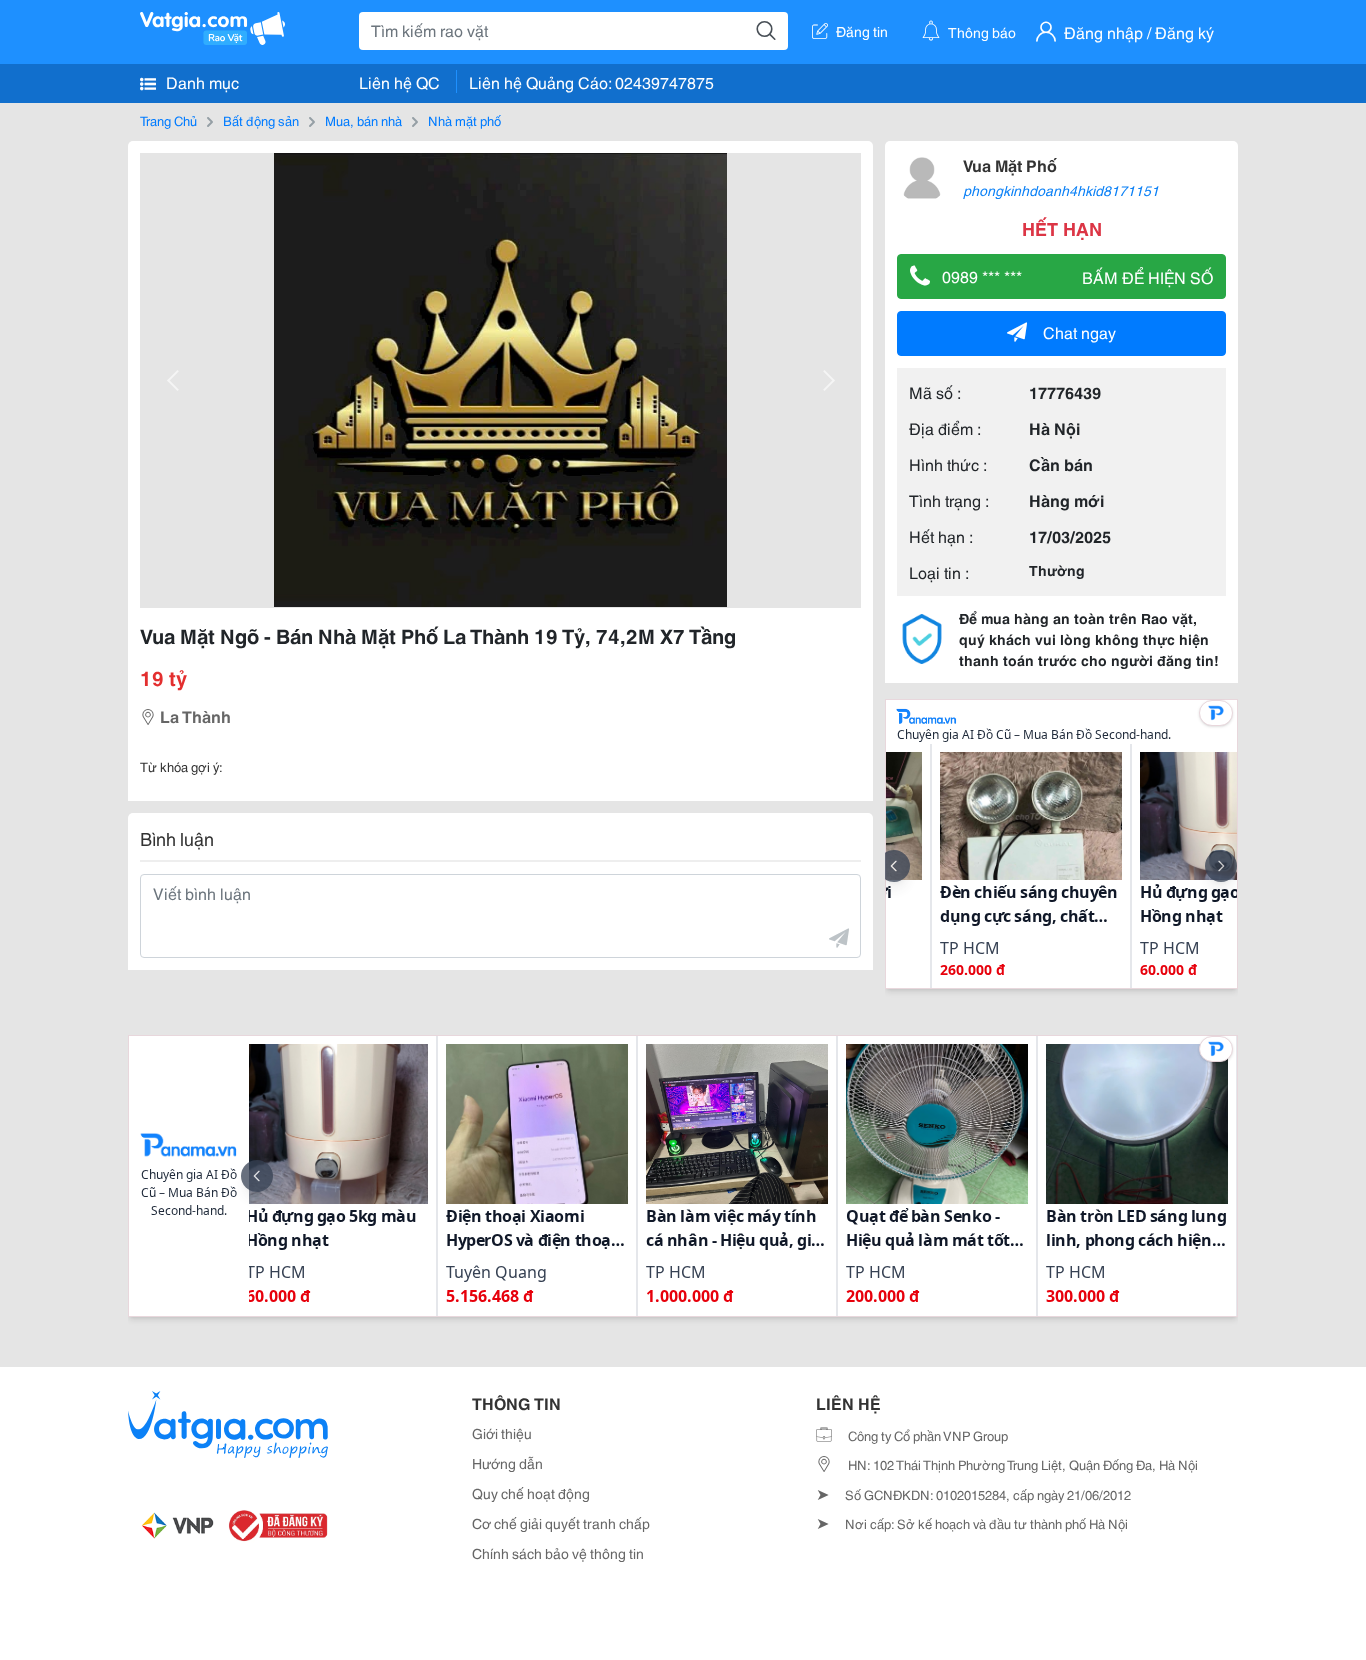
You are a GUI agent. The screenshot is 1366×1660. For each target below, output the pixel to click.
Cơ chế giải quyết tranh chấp (561, 1523)
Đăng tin (862, 31)
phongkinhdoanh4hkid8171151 (1061, 190)
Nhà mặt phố (464, 120)
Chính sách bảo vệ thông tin (558, 1553)
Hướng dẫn (507, 1463)
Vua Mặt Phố (1010, 164)
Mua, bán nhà (363, 120)
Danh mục (200, 81)
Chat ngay (1079, 331)
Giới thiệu (502, 1433)
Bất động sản (261, 120)
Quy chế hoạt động (531, 1493)
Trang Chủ (168, 120)
